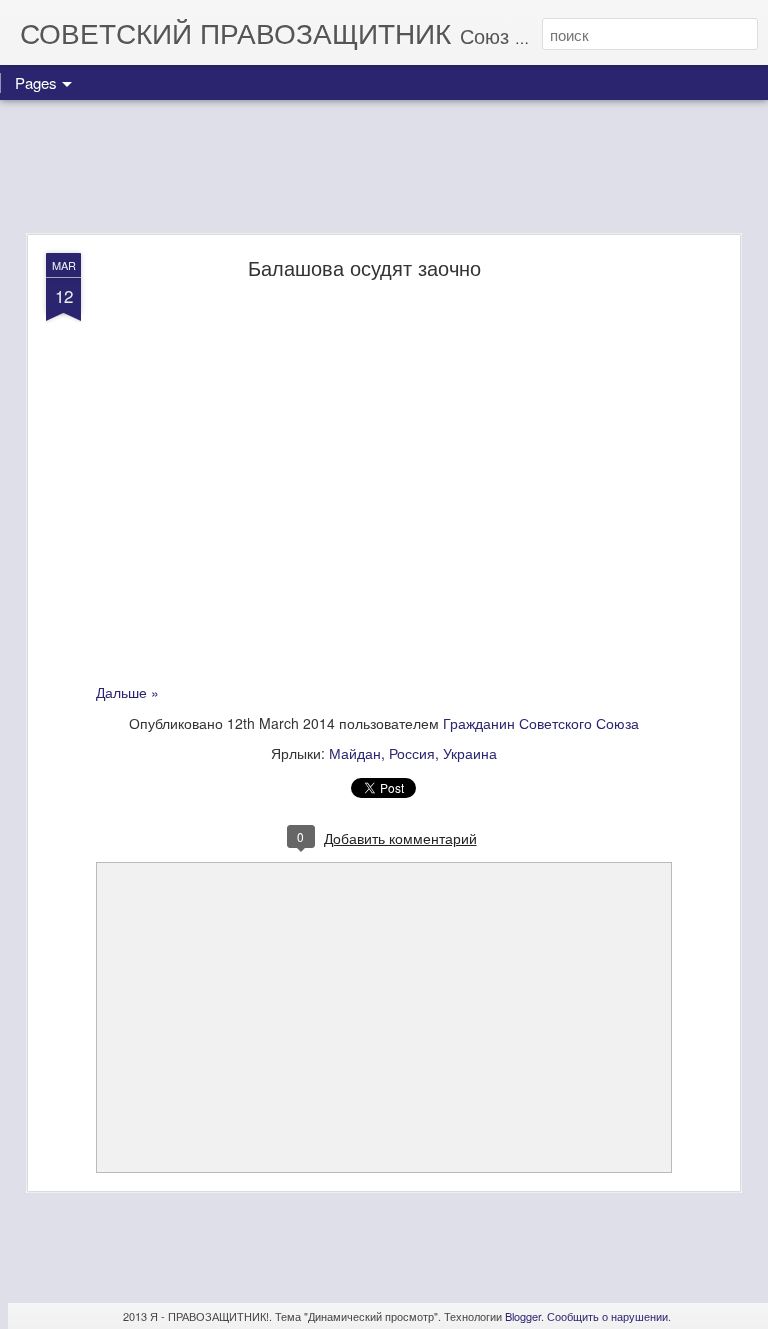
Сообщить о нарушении (607, 1316)
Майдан (355, 753)
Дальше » (127, 692)
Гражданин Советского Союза (541, 723)
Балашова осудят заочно (364, 267)
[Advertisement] (384, 168)
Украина (470, 753)
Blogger (523, 1316)
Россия (412, 753)
